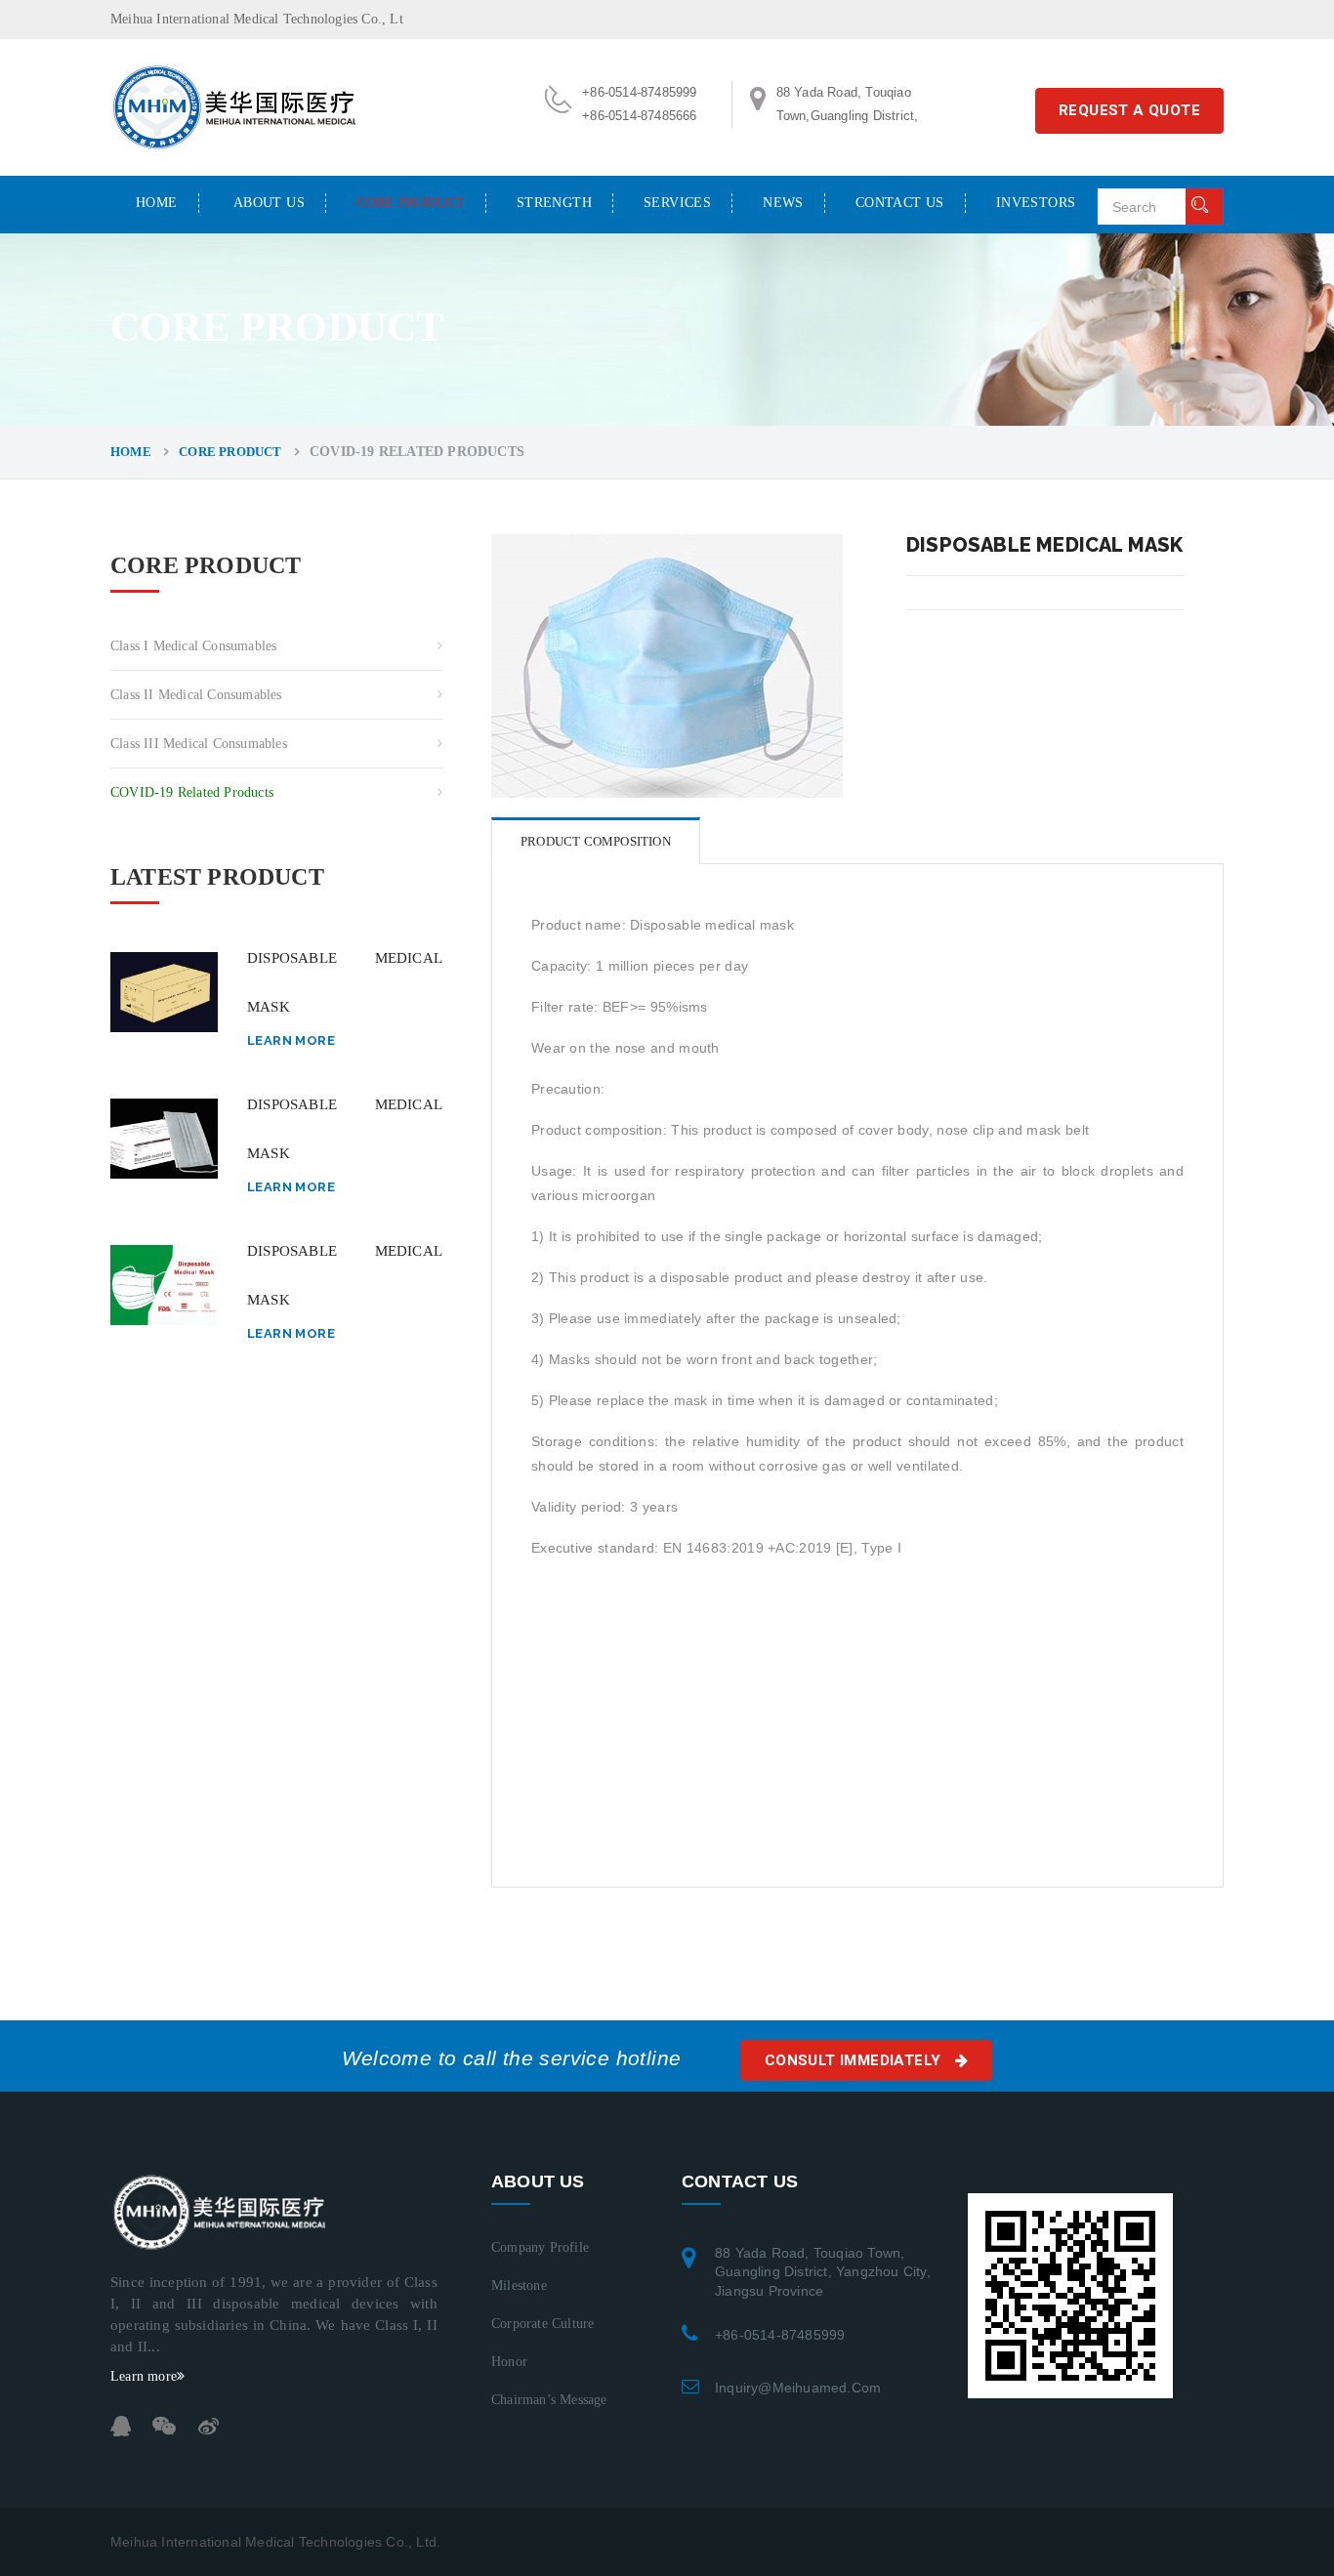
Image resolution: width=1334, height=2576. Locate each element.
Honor (509, 2362)
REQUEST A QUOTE (1129, 110)
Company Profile (540, 2247)
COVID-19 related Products (192, 792)
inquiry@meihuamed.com (798, 2388)
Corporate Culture (542, 2324)
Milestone (519, 2285)
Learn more (291, 1040)
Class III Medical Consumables (199, 744)
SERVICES (677, 203)
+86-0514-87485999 (780, 2335)
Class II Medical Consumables (196, 695)
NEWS (783, 203)
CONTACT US (900, 203)
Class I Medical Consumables (193, 646)
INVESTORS (1036, 203)
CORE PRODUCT (411, 203)
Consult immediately (855, 2060)
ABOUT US (269, 203)
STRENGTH (554, 203)
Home (157, 203)
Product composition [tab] (596, 841)
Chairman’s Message (549, 2400)
